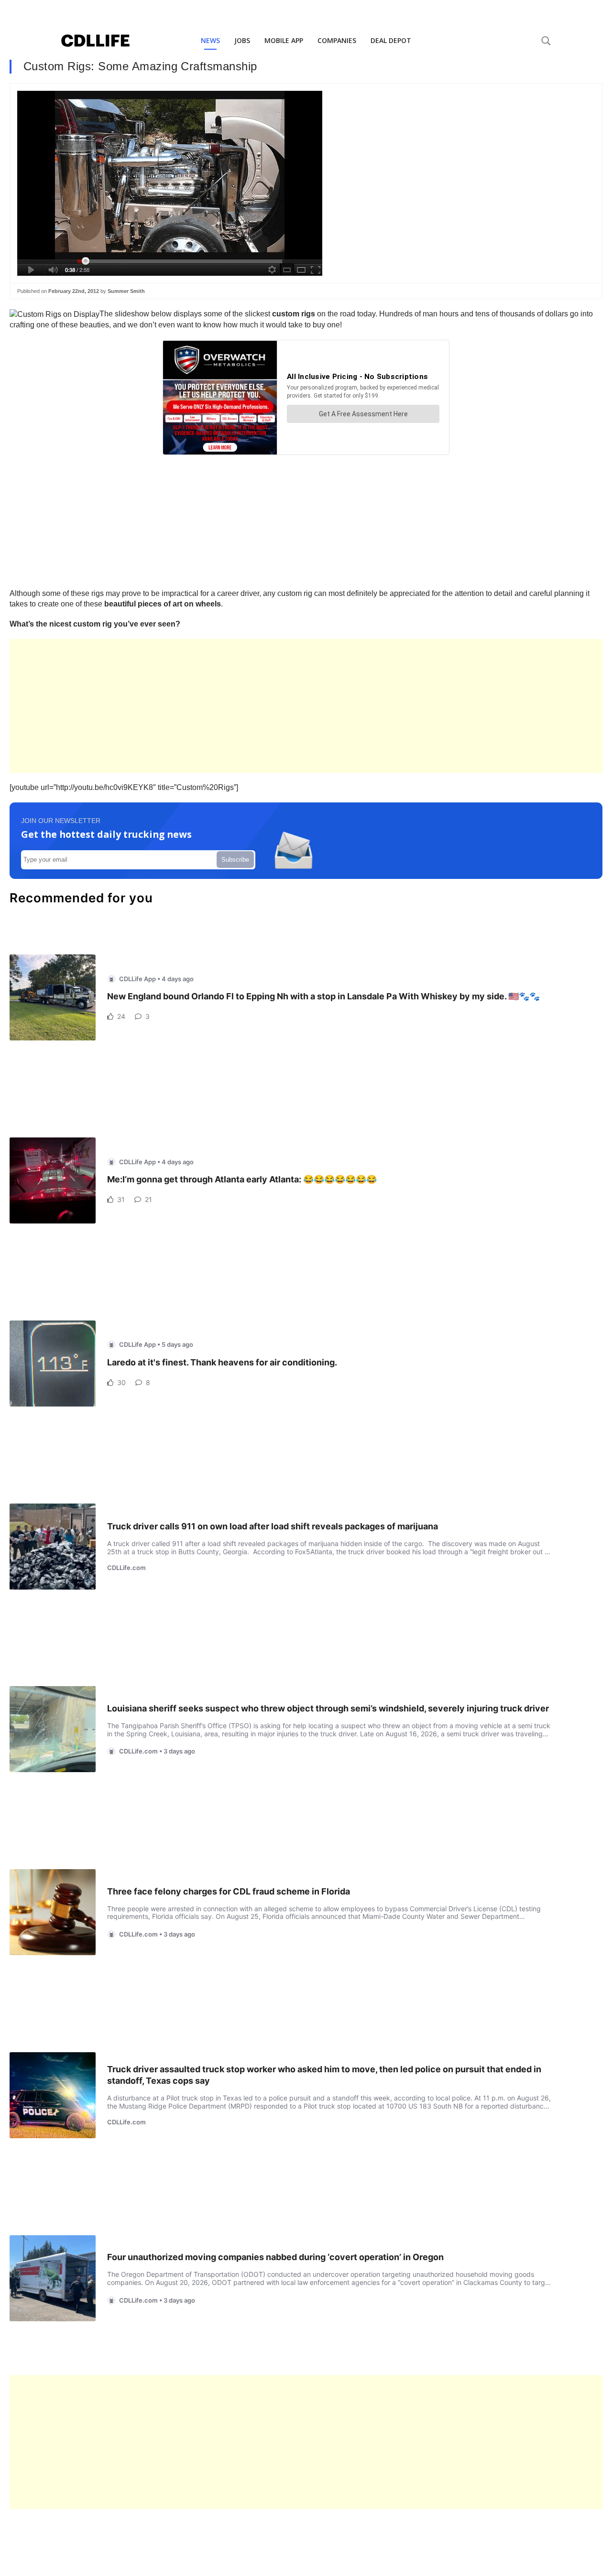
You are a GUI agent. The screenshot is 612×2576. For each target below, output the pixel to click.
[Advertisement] (296, 706)
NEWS (210, 40)
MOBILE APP (284, 40)
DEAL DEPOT (391, 40)
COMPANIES (337, 40)
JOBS (242, 40)
